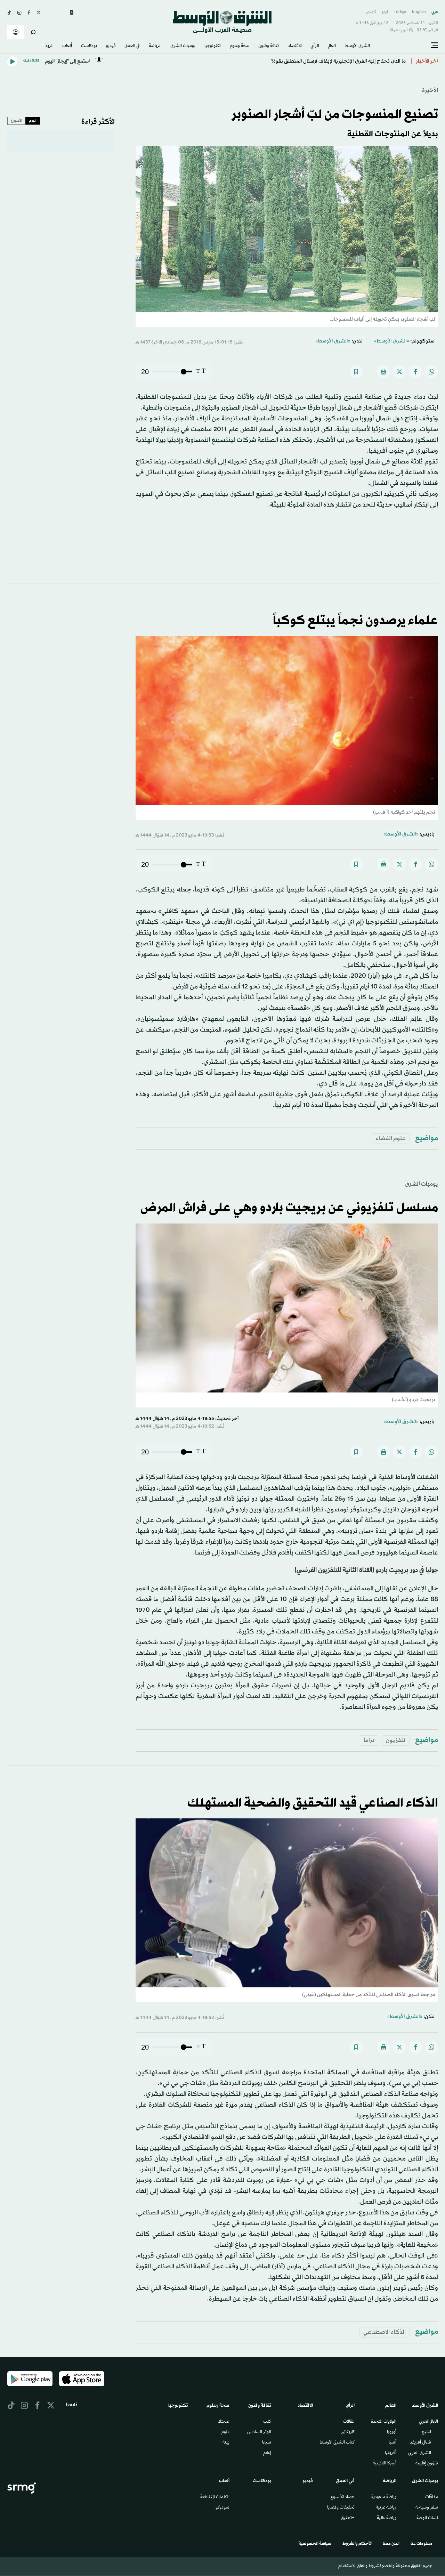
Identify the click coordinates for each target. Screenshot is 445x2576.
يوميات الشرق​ (183, 46)
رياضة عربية (386, 2508)
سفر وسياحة (427, 2508)
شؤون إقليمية (427, 2464)
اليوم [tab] (33, 121)
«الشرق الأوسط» (392, 341)
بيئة (226, 2443)
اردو (385, 12)
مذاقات (432, 2497)
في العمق (132, 46)
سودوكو (222, 2508)
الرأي (315, 46)
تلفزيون (396, 1740)
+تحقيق (348, 2518)
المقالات (349, 2422)
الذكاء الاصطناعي (385, 2332)
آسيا (393, 2443)
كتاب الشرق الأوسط (337, 2443)
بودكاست (89, 46)
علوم (225, 2432)
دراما (369, 1740)
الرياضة (155, 46)
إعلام (267, 2453)
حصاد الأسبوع (343, 2497)
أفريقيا (391, 2453)
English (419, 12)
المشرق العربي (420, 2453)
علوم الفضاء (391, 1138)
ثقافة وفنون (269, 46)
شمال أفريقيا (420, 2443)
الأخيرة (430, 91)
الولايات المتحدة (384, 2422)
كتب (267, 2422)
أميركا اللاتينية (385, 2464)
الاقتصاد (295, 46)
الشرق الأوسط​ (357, 46)
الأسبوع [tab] (17, 121)
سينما (267, 2443)
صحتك (224, 2422)
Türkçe (400, 12)
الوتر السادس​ (259, 2432)
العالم (332, 46)
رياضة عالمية (387, 2518)
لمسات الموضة (427, 2518)
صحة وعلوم (240, 46)
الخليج (426, 2432)
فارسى (371, 12)
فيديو (111, 46)
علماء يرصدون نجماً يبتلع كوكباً (355, 621)
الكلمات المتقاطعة (215, 2497)
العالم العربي (428, 2422)
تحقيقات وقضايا (341, 2508)
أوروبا (392, 2432)
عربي (435, 12)
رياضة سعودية (384, 2497)
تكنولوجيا (213, 46)
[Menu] (435, 46)
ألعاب (67, 46)
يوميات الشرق (421, 1184)
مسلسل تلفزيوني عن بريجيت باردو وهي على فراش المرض (289, 1208)
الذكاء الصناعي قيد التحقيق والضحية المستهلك (313, 1803)
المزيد (49, 46)
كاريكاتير (348, 2432)
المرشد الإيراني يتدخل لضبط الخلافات (366, 61)
